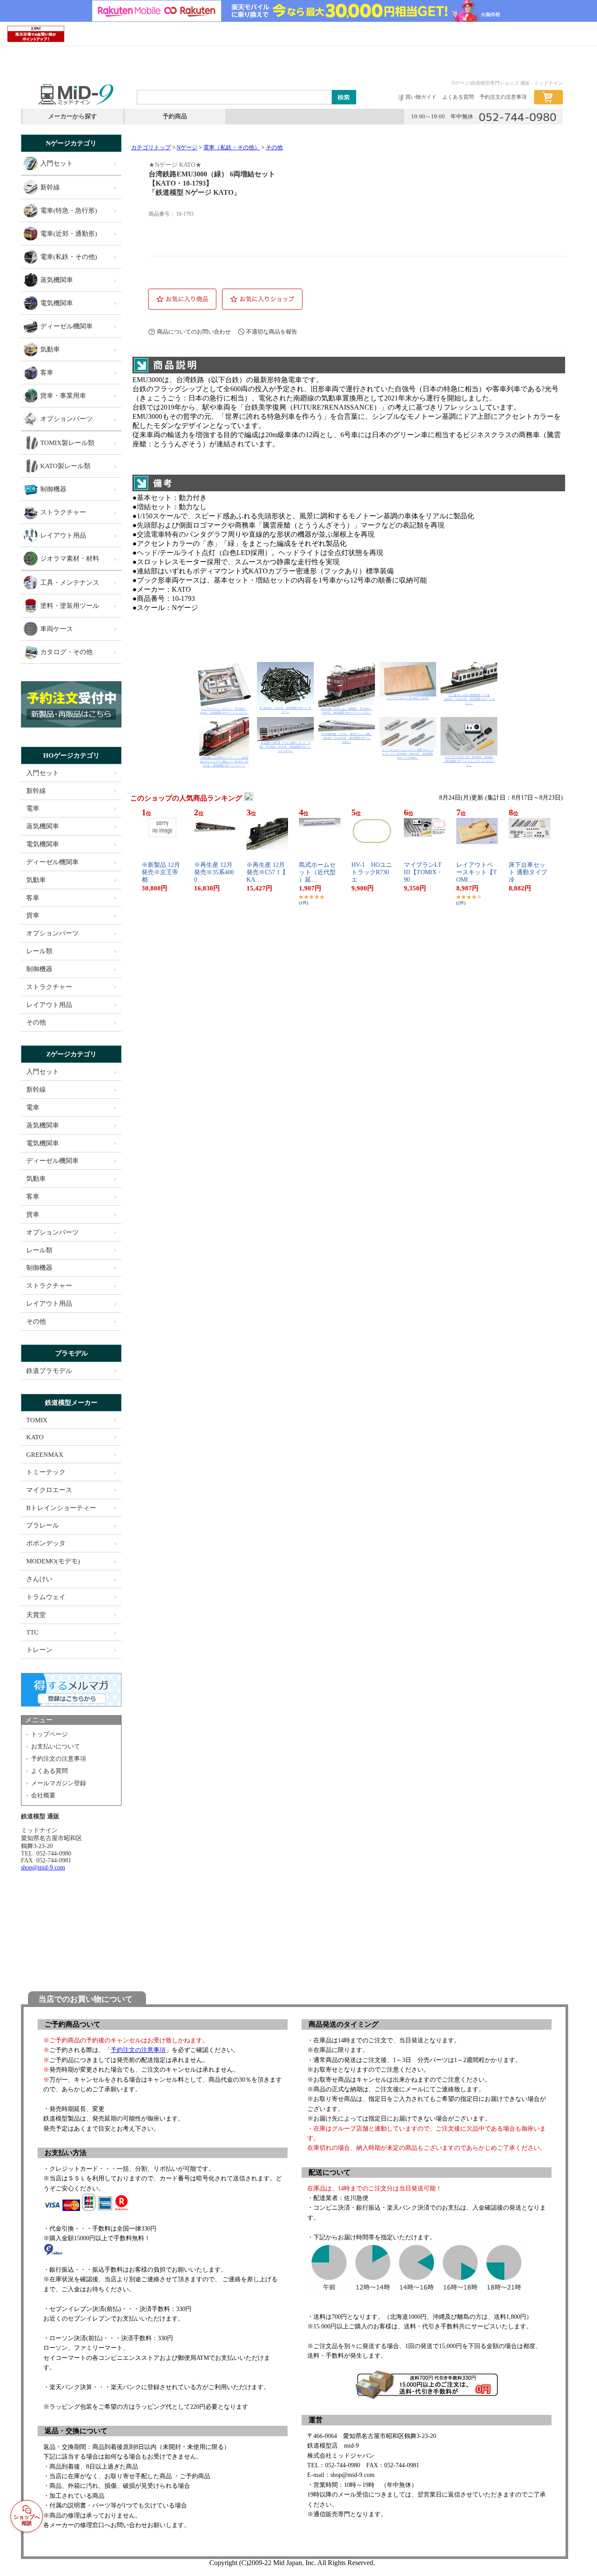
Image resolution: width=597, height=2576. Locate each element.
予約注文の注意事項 (138, 2050)
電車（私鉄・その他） (232, 148)
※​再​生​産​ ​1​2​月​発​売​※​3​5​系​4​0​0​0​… (214, 872)
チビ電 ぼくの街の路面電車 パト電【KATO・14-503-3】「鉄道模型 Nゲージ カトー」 (469, 699)
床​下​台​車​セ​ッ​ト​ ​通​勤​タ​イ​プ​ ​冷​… (529, 872)
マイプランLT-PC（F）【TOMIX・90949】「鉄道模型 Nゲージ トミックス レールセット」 (469, 761)
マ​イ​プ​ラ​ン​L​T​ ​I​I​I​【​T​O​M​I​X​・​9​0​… (426, 872)
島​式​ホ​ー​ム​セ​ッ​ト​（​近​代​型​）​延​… (317, 872)
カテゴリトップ (151, 148)
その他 (274, 148)
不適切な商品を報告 (272, 332)
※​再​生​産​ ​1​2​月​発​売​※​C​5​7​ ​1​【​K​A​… (266, 872)
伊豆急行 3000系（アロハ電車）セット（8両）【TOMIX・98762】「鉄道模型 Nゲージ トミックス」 (285, 747)
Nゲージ (187, 148)
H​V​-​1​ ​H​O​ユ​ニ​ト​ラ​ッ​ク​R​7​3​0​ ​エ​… (373, 872)
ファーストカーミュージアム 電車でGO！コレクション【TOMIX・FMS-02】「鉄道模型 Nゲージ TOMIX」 (408, 754)
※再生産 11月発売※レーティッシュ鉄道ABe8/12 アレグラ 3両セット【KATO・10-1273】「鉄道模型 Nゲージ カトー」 (224, 762)
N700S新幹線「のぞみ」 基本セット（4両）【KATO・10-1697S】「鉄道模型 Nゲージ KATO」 (347, 738)
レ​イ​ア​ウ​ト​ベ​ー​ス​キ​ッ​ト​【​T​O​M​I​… (477, 872)
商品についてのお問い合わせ (194, 332)
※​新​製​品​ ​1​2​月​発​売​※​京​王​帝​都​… (161, 872)
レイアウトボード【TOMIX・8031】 (408, 698)
